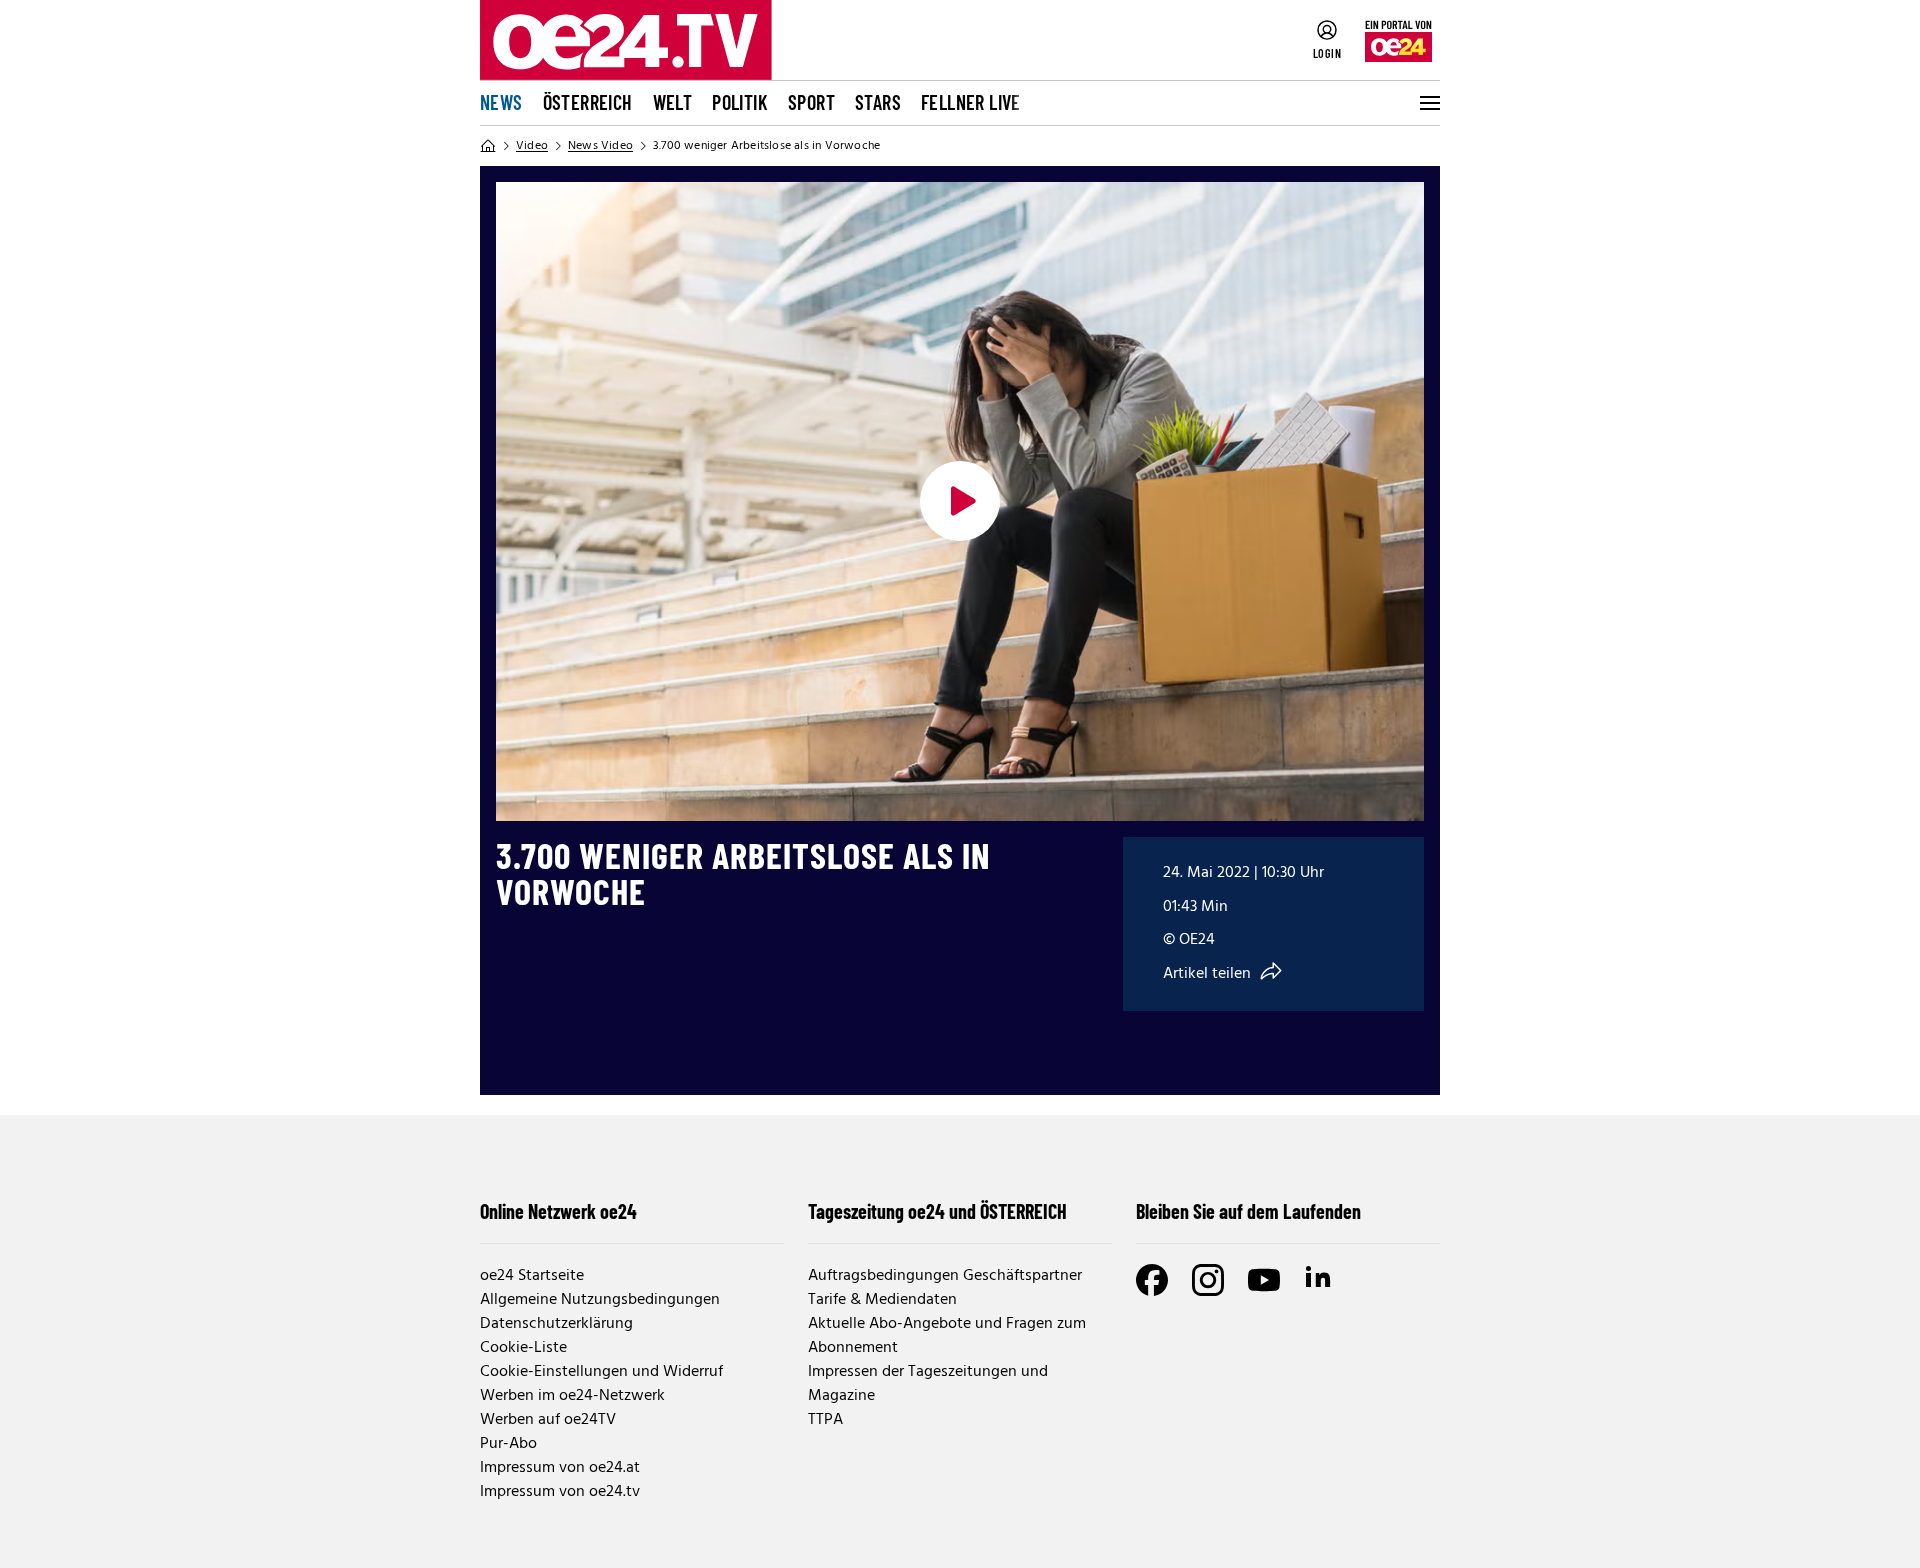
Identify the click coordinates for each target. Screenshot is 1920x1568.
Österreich (588, 102)
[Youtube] (1264, 1280)
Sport (811, 102)
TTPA (825, 1420)
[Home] (488, 146)
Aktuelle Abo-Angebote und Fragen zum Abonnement (947, 1336)
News (501, 102)
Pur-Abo (508, 1444)
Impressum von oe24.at (560, 1468)
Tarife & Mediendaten (882, 1300)
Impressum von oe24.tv (560, 1492)
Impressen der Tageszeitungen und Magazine (928, 1384)
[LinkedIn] (1320, 1280)
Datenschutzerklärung (556, 1324)
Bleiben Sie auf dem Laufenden (1248, 1211)
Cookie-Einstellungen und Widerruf (601, 1372)
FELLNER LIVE (971, 102)
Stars (878, 102)
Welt (673, 102)
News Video (600, 146)
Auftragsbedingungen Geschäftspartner (945, 1276)
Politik (740, 102)
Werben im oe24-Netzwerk (572, 1396)
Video (532, 146)
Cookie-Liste (523, 1348)
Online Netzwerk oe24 (558, 1211)
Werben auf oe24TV (548, 1420)
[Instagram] (1208, 1280)
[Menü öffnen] (1428, 103)
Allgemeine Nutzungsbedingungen (600, 1300)
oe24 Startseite (532, 1276)
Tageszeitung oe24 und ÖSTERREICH (937, 1211)
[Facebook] (1152, 1280)
